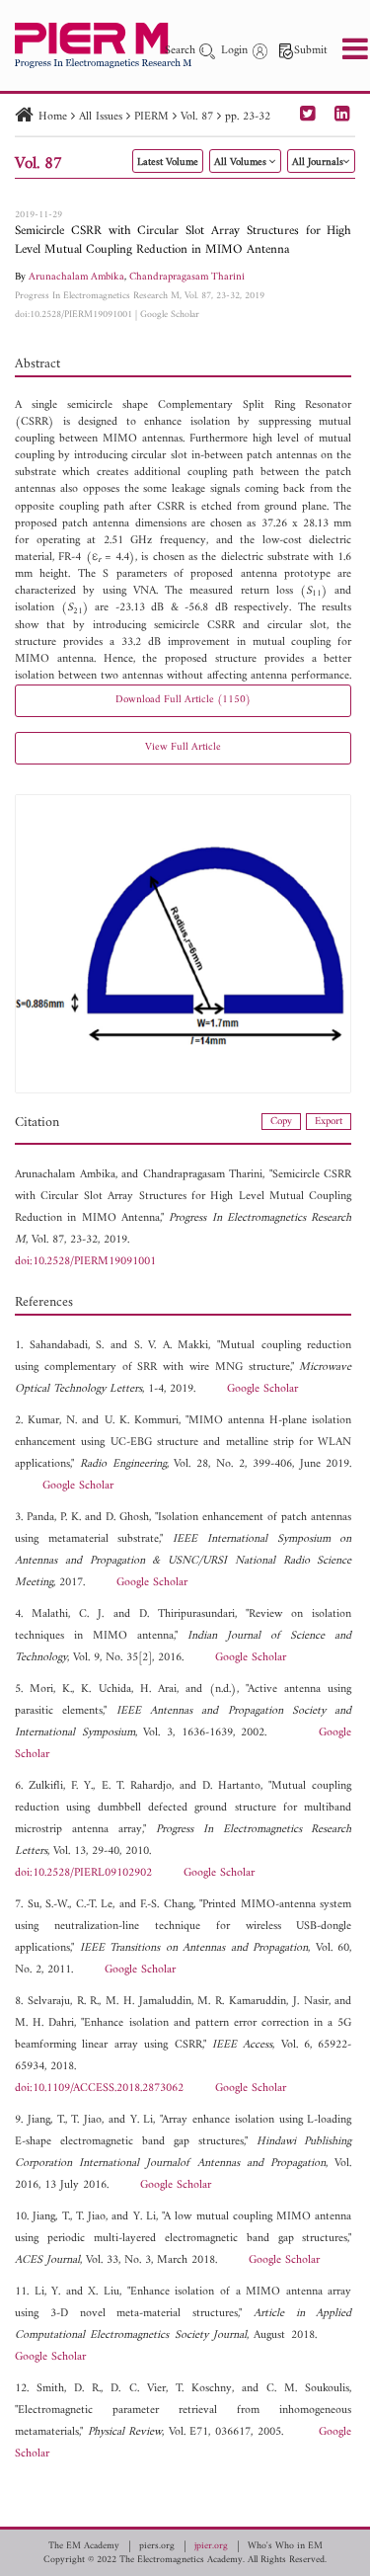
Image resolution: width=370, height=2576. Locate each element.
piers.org (157, 2546)
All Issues (101, 117)
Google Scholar (170, 315)
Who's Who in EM (285, 2546)
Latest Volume (168, 162)
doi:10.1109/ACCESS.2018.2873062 (99, 2089)
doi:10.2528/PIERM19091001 (74, 315)
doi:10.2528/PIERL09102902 (83, 1873)
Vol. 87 (197, 117)
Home (53, 117)
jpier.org (211, 2546)
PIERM (151, 117)
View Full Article (183, 747)
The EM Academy (84, 2546)
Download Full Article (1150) (183, 700)
